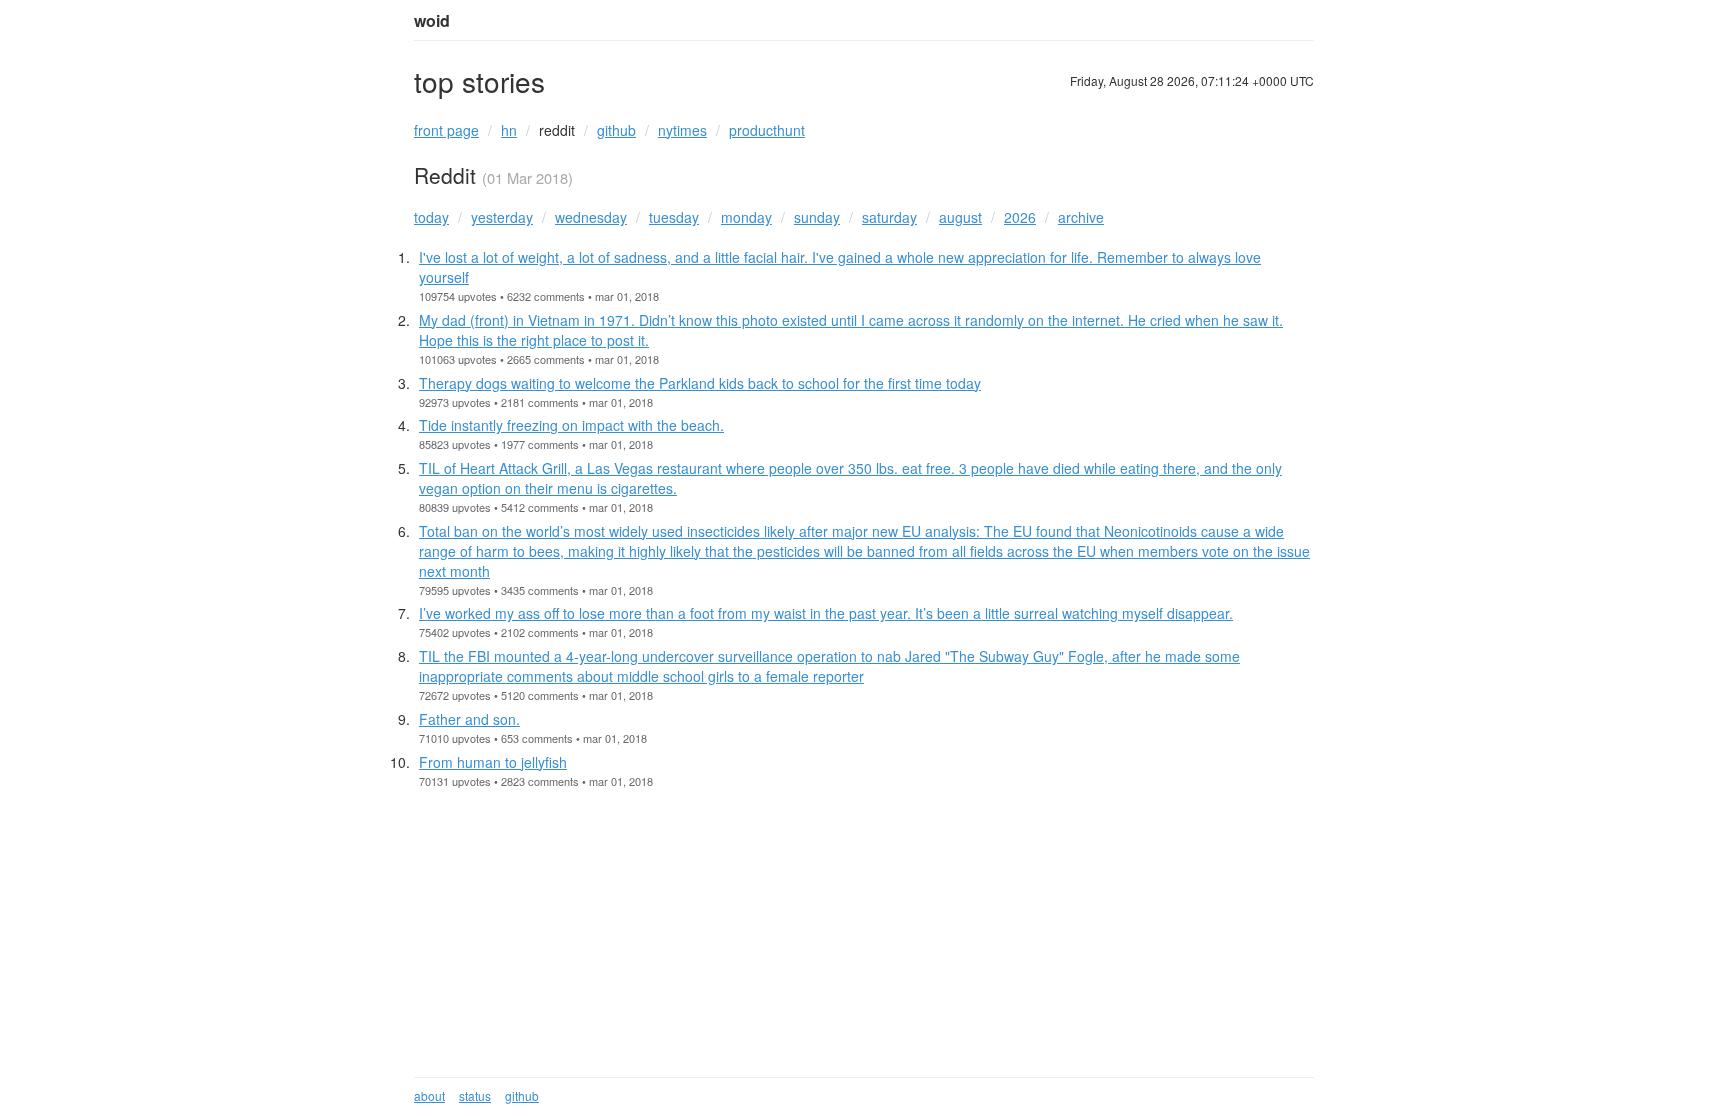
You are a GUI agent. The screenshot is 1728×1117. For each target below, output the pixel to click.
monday (746, 217)
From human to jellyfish (493, 762)
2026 (1020, 217)
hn (509, 130)
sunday (817, 217)
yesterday (502, 217)
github (616, 130)
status (475, 1095)
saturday (889, 217)
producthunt (767, 130)
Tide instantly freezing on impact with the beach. (571, 425)
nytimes (682, 130)
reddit (557, 130)
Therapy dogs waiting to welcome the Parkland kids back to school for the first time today (700, 383)
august (960, 217)
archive (1081, 217)
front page (446, 130)
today (431, 217)
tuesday (674, 217)
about (429, 1095)
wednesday (591, 217)
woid (432, 21)
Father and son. (469, 719)
